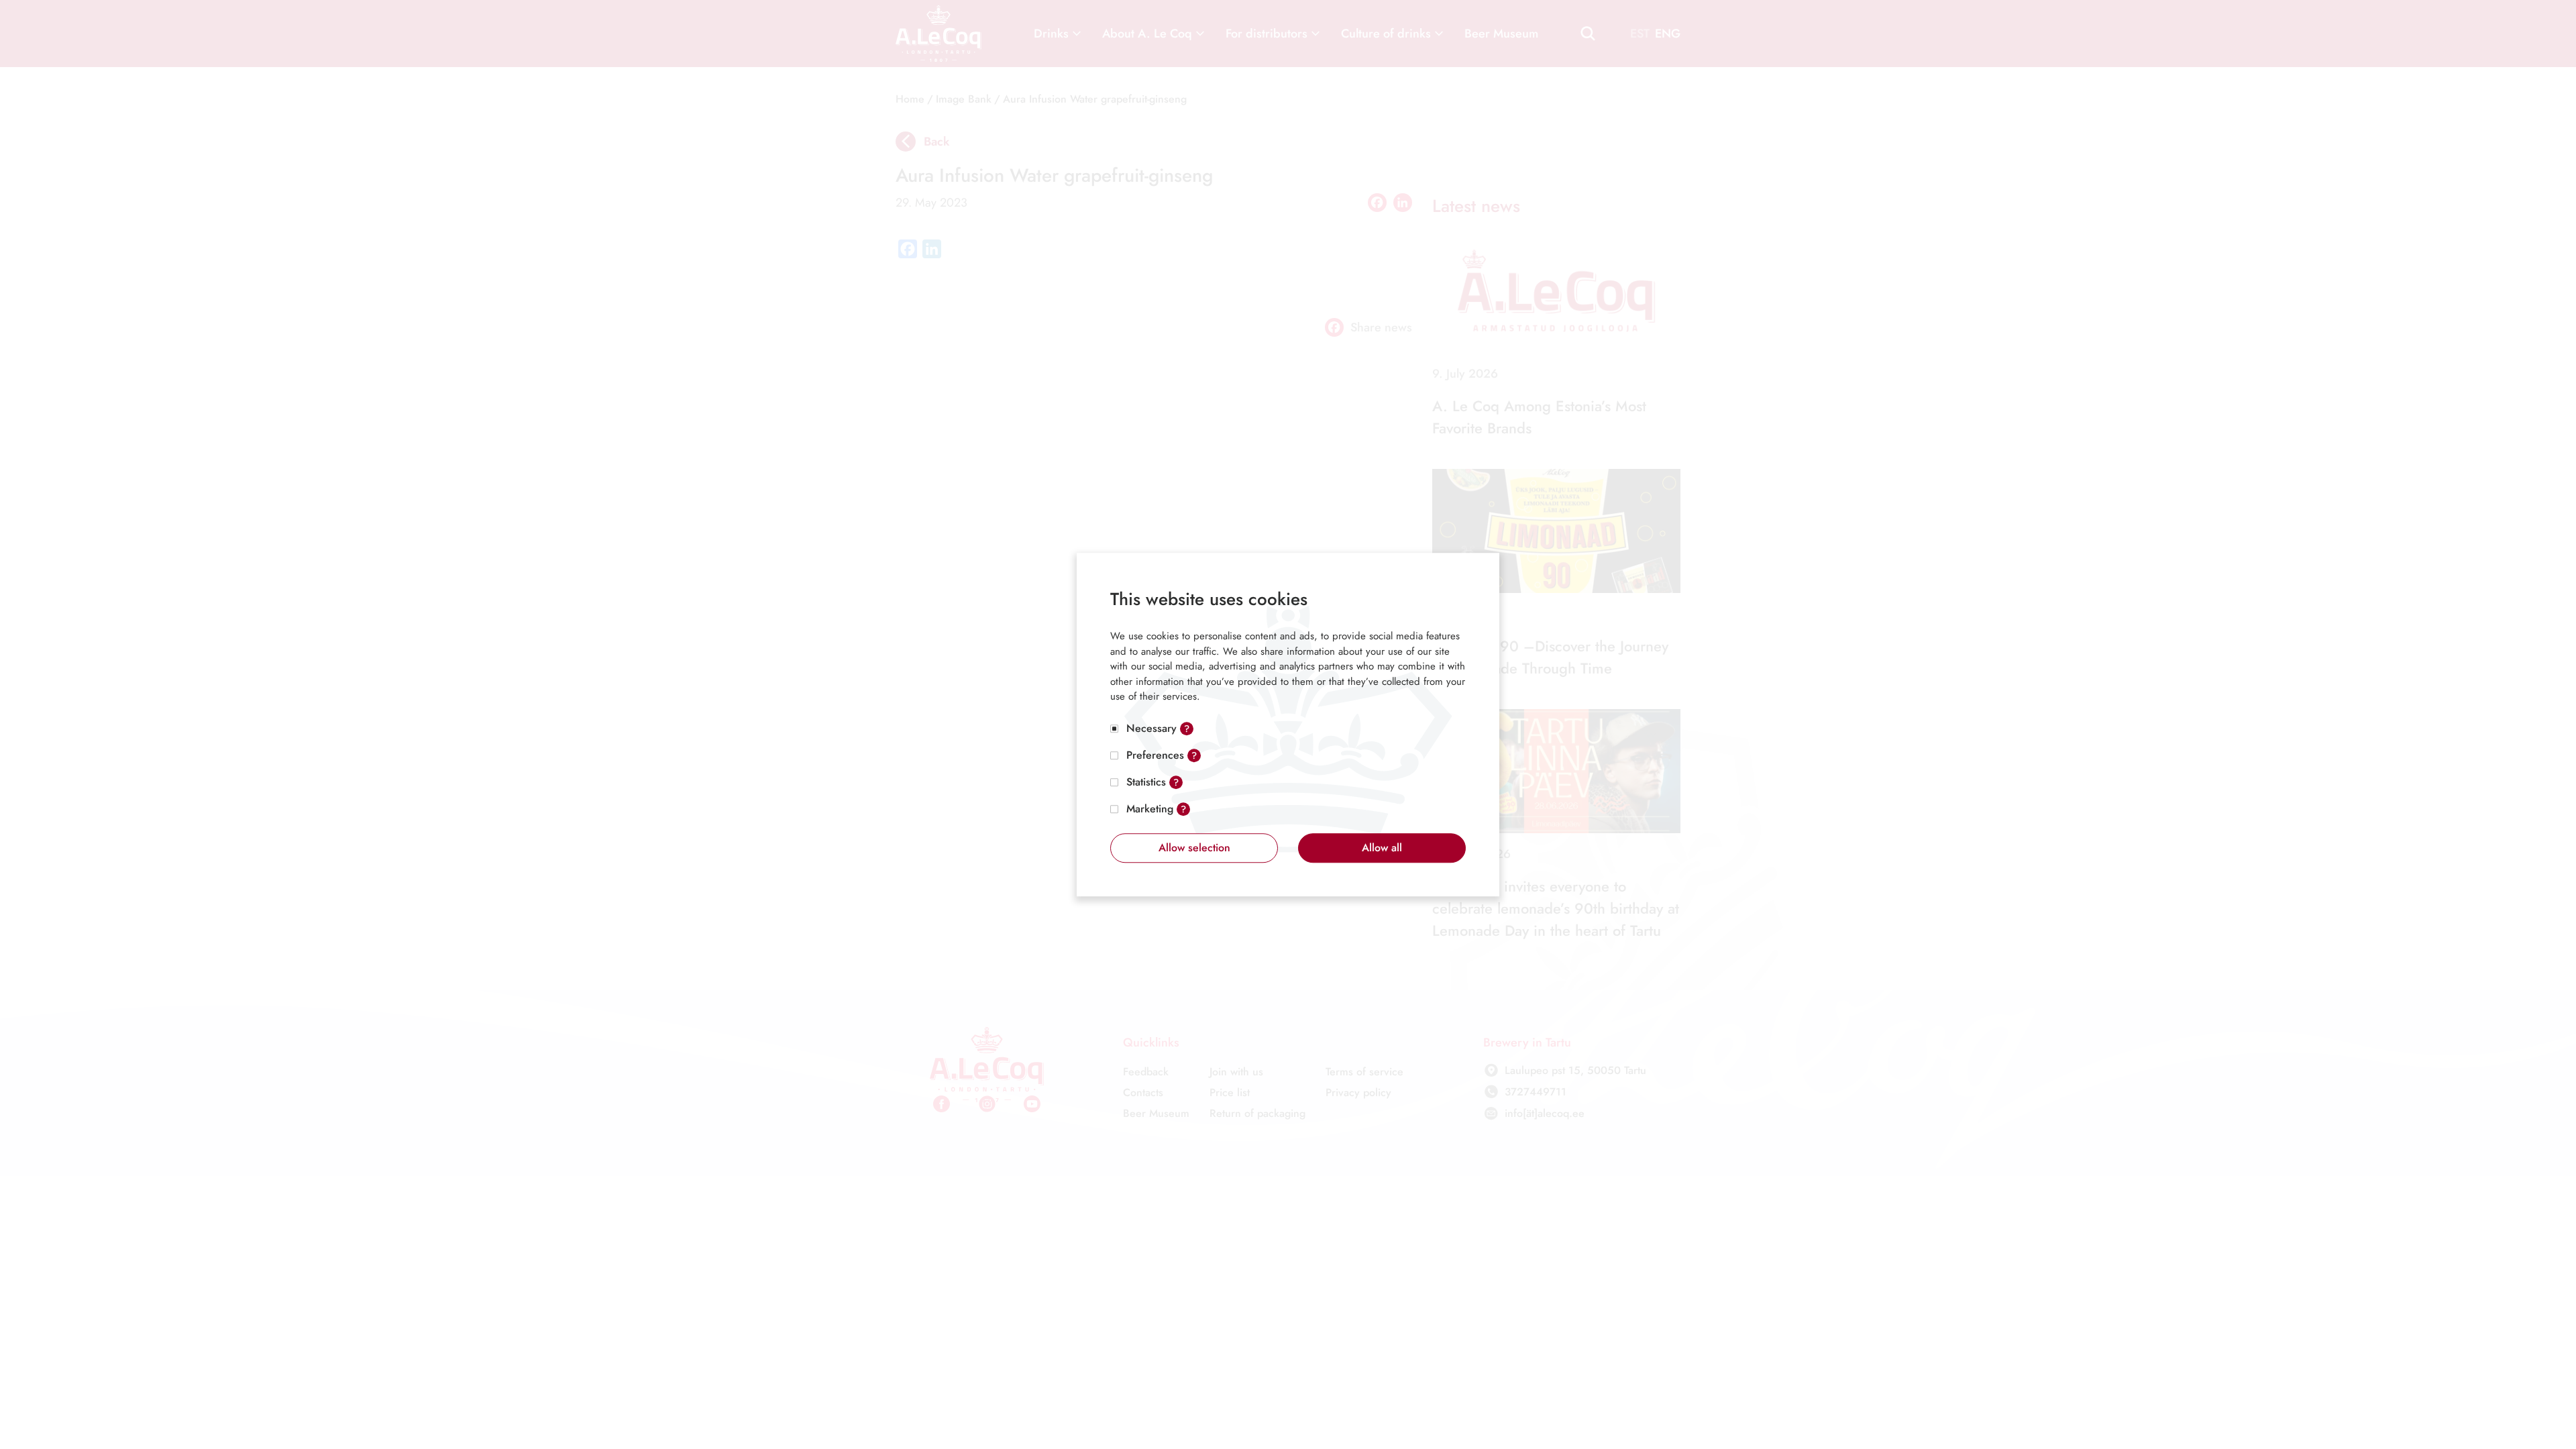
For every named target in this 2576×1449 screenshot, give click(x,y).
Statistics (1146, 782)
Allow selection (1194, 848)
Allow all (1382, 848)
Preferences (1155, 755)
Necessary (1151, 728)
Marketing (1150, 809)
